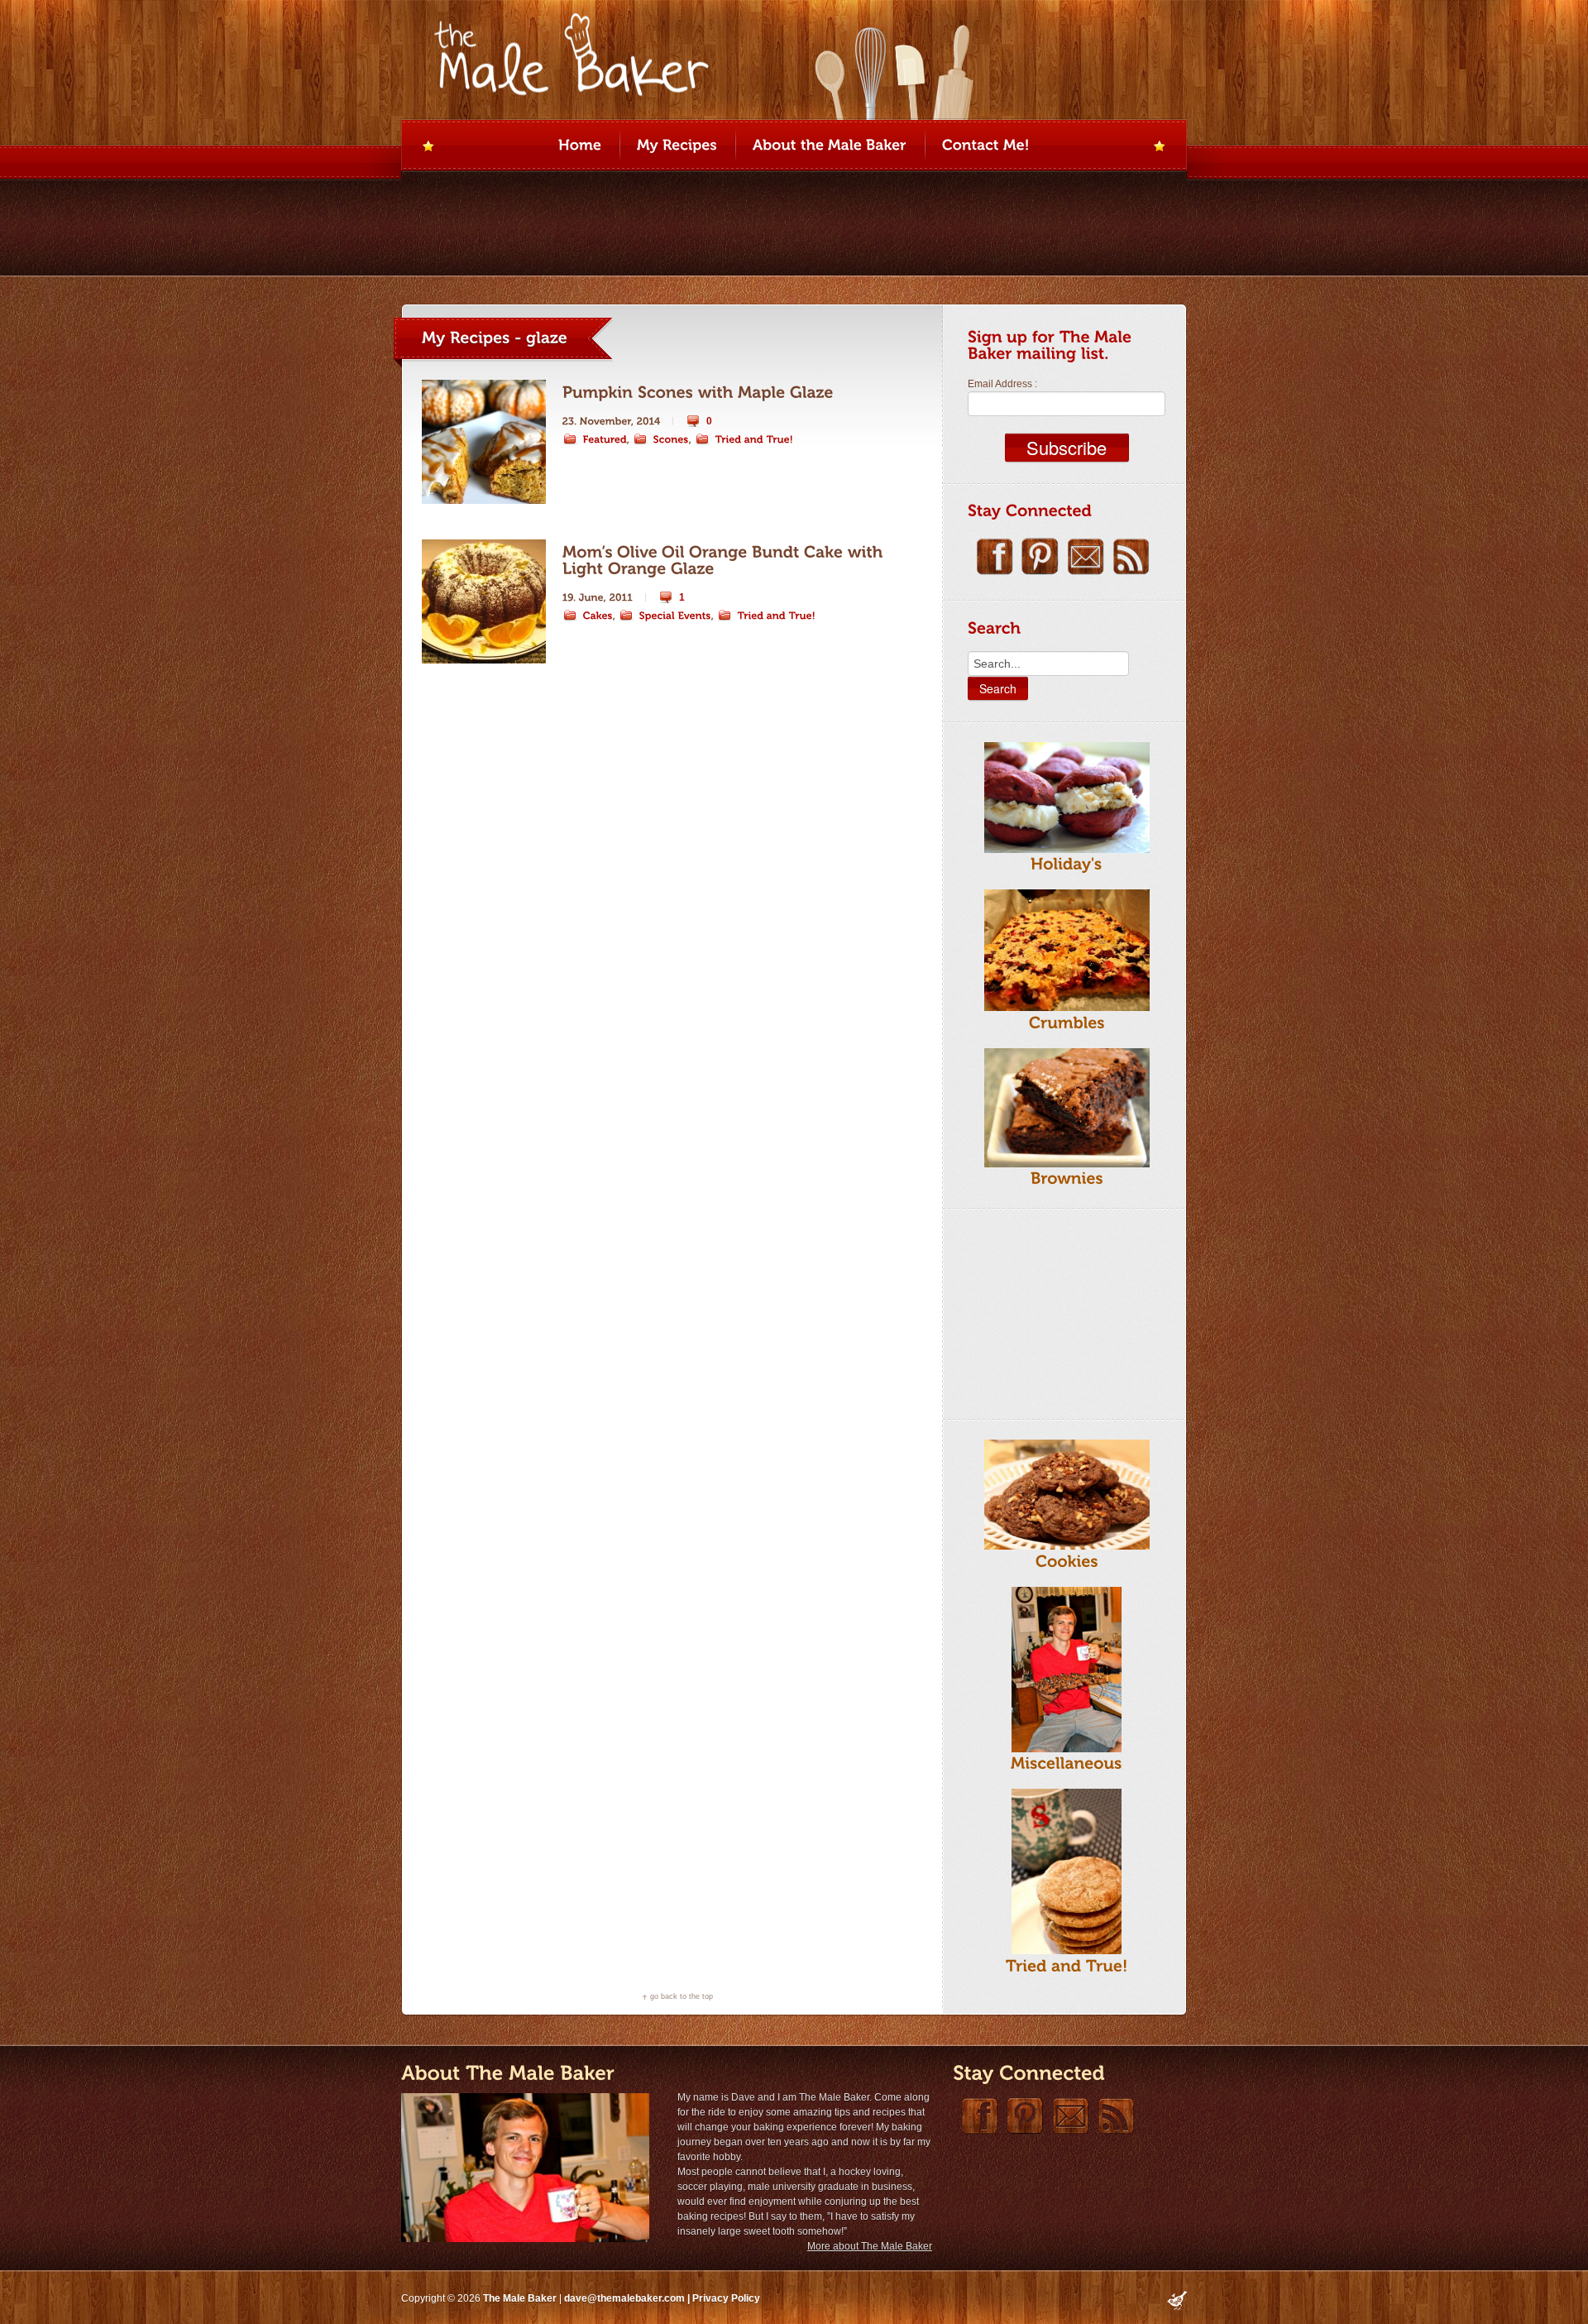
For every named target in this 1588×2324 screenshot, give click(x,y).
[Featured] (595, 439)
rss (1131, 556)
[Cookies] (1067, 1561)
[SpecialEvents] (665, 616)
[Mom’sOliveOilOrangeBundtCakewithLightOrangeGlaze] (725, 560)
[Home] (580, 146)
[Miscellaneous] (1067, 1763)
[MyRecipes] (677, 146)
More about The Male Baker (870, 2246)
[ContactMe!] (986, 146)
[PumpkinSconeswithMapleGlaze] (698, 393)
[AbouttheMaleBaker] (830, 146)
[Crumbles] (1067, 1022)
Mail (1086, 556)
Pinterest (1040, 556)
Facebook (995, 556)
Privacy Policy (726, 2298)
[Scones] (661, 439)
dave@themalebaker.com (624, 2298)
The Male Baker (520, 2298)
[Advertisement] (1050, 1311)
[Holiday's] (1067, 864)
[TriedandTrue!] (744, 439)
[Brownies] (1067, 1179)
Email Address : (1002, 384)
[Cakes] (588, 616)
